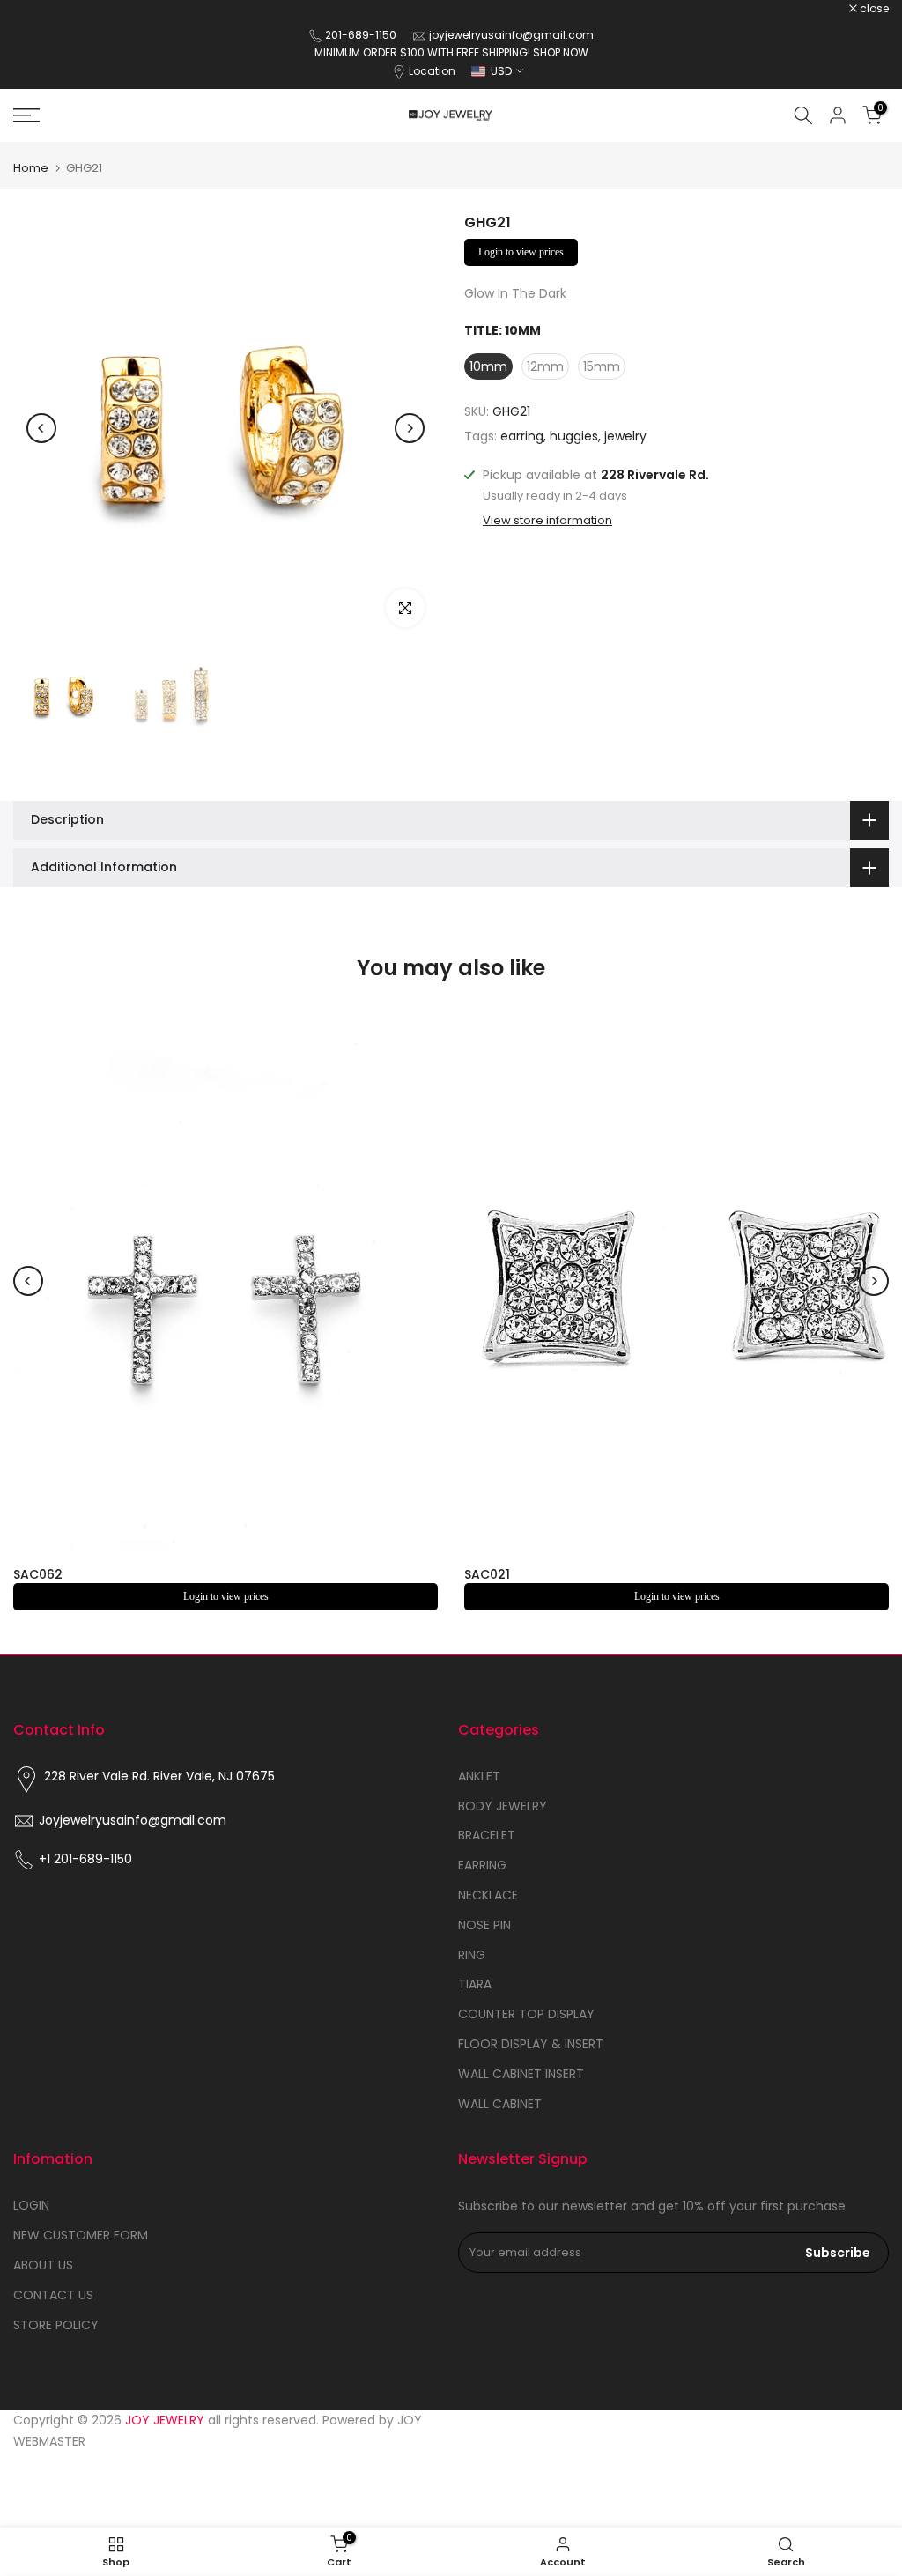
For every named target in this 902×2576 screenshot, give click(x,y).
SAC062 (38, 1574)
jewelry (625, 436)
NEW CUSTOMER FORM (81, 2235)
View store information (547, 521)
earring (522, 436)
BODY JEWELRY (503, 1806)
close (37, 9)
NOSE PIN (484, 1925)
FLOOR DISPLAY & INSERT (531, 2044)
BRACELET (487, 1835)
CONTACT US (53, 2295)
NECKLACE (488, 1895)
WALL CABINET (500, 2104)
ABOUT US (43, 2265)
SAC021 (487, 1574)
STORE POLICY (56, 2325)
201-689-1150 (362, 35)
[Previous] (41, 428)
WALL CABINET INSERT (521, 2074)
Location (432, 71)
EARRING (482, 1865)
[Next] (410, 428)
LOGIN (31, 2205)
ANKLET (479, 1776)
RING (472, 1955)
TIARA (475, 1984)
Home (31, 168)
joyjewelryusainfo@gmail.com (511, 35)
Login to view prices (521, 252)
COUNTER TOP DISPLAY (526, 2014)
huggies (574, 436)
